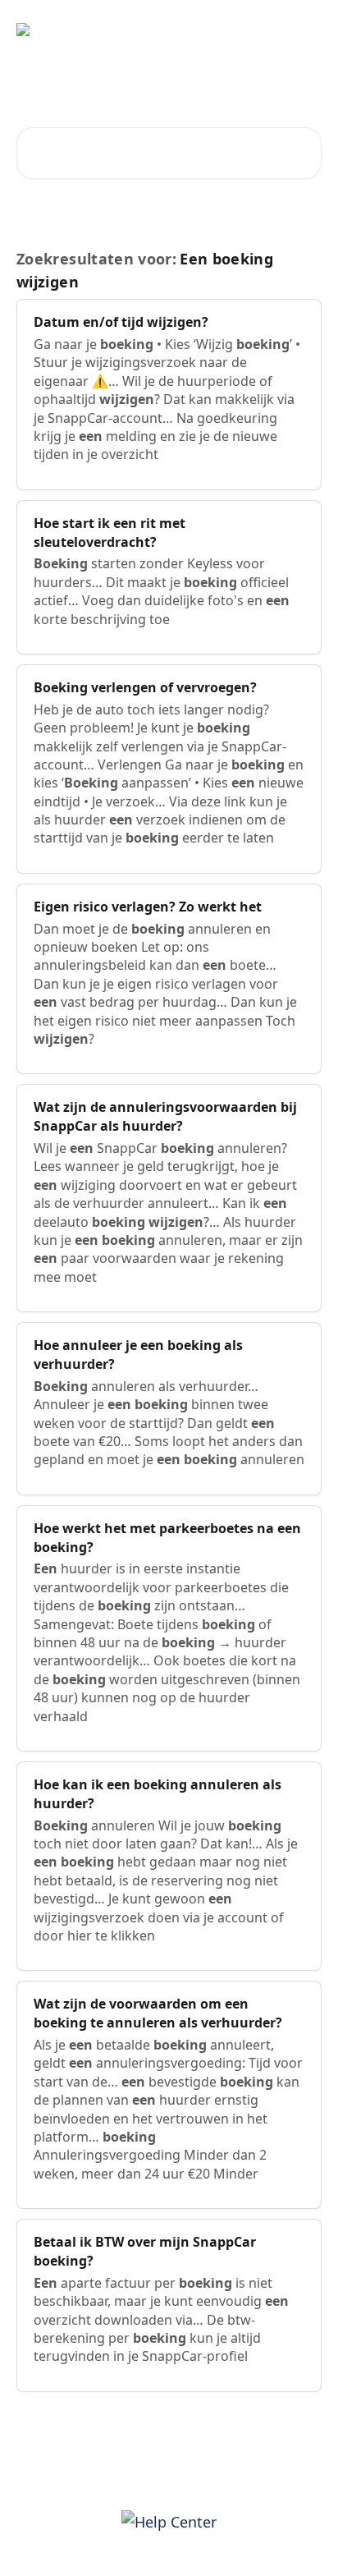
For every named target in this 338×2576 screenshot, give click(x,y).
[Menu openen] (307, 30)
